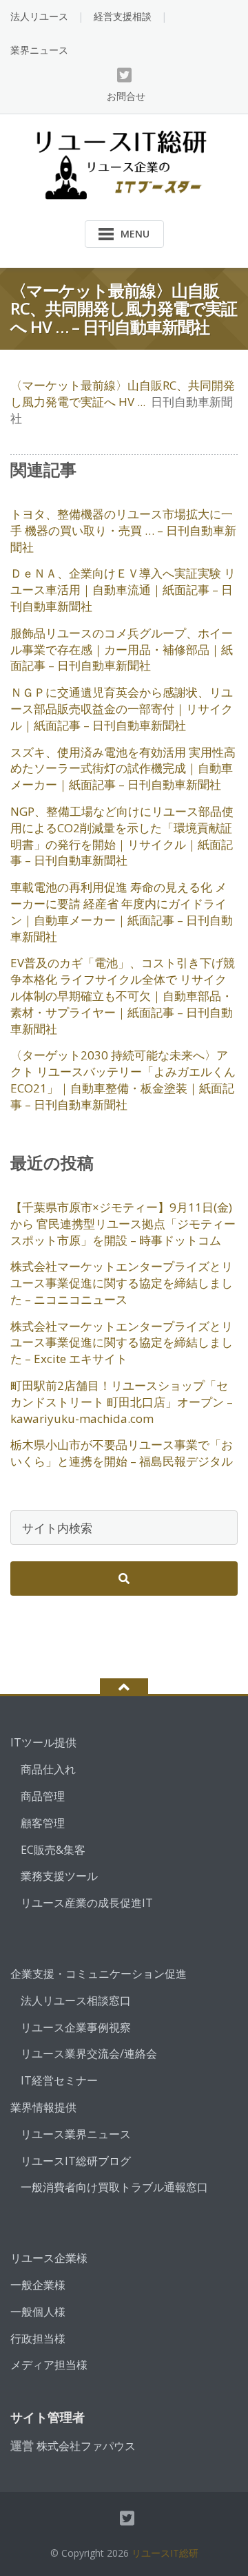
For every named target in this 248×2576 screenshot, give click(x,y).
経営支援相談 (123, 16)
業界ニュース (39, 50)
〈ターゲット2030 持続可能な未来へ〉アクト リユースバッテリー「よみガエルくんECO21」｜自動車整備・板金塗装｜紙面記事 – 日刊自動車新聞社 (123, 1079)
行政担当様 (38, 2339)
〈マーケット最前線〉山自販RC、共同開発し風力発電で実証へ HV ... (123, 393)
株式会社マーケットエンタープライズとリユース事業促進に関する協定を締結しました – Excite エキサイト (122, 1343)
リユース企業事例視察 (76, 2027)
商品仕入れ (48, 1769)
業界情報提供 (43, 2107)
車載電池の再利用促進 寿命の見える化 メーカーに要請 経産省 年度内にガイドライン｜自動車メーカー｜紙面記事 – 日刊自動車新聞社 (122, 911)
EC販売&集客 (53, 1850)
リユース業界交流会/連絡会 (89, 2054)
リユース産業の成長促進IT (87, 1903)
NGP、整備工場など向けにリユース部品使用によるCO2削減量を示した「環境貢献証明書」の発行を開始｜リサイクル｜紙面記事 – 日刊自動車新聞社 (122, 836)
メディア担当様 (49, 2365)
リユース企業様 (49, 2258)
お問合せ (126, 96)
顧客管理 (43, 1823)
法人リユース (39, 16)
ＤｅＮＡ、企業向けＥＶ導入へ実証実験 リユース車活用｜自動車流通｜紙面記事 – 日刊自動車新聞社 (123, 590)
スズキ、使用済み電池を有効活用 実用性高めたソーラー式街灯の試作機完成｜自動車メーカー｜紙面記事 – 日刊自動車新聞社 (123, 769)
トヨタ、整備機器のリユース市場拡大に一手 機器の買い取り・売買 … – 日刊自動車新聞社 (123, 530)
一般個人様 (38, 2312)
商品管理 (43, 1796)
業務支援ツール (59, 1876)
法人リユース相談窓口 (76, 2000)
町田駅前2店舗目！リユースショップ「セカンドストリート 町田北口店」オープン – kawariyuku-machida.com (122, 1402)
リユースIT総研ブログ (76, 2161)
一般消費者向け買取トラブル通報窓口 (114, 2187)
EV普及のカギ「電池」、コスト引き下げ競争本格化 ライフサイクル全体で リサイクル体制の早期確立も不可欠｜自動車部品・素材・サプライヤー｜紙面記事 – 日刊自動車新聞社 (123, 995)
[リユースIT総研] (124, 163)
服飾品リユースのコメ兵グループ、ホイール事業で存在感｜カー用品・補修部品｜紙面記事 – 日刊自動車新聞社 (122, 650)
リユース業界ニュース (76, 2134)
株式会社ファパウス (86, 2446)
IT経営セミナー (59, 2080)
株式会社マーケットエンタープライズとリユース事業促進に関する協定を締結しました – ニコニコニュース (122, 1283)
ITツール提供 (43, 1742)
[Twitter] (124, 75)
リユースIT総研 (165, 2553)
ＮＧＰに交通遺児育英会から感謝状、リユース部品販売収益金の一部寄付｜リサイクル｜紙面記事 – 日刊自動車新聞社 (122, 709)
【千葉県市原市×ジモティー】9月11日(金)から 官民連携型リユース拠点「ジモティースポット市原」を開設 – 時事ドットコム (123, 1224)
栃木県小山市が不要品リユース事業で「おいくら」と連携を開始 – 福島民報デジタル (122, 1453)
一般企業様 (38, 2285)
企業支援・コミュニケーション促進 (99, 1974)
